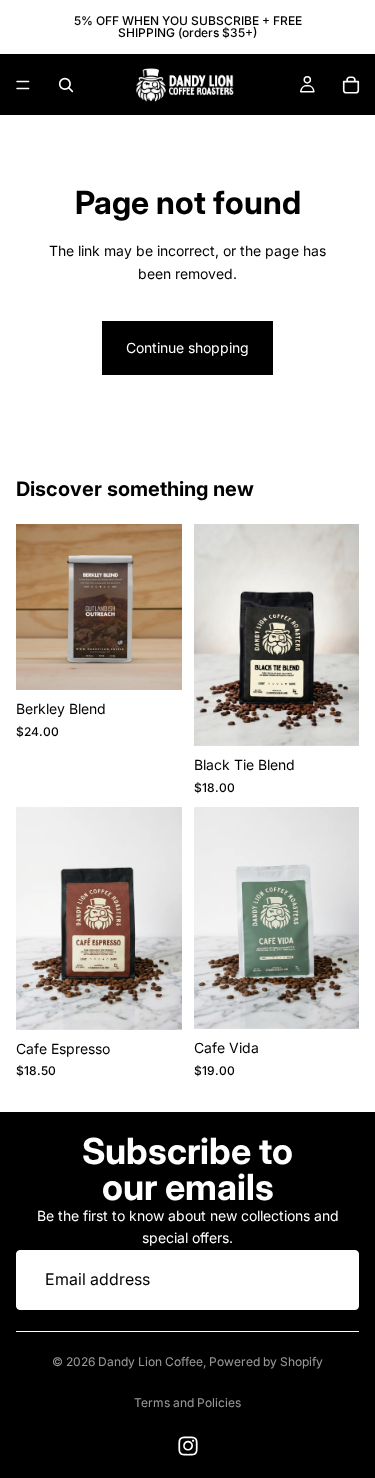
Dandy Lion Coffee (150, 1361)
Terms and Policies (187, 1402)
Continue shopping (187, 347)
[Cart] (351, 85)
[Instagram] (188, 1446)
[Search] (66, 85)
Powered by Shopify (266, 1361)
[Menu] (23, 85)
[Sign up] (329, 1280)
